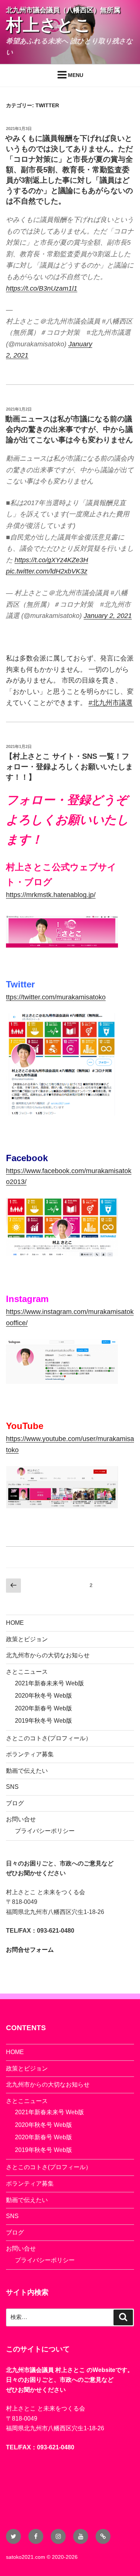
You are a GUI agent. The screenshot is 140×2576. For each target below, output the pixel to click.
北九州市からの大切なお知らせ (48, 1655)
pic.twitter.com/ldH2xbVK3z (47, 571)
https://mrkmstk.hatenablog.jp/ (51, 895)
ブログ (15, 1803)
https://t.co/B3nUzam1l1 (42, 288)
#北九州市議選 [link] (111, 703)
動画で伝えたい (27, 1771)
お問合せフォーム (30, 1950)
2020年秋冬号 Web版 (43, 1696)
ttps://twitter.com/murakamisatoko (56, 997)
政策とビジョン (27, 1639)
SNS (12, 1787)
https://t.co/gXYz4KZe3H (51, 560)
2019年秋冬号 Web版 (43, 1721)
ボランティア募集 (30, 1754)
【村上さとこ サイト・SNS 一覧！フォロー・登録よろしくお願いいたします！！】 (69, 767)
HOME (15, 1623)
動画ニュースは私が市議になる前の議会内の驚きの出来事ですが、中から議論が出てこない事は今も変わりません (69, 429)
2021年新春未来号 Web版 (49, 1683)
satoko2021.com (26, 2557)
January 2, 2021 (108, 616)
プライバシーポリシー (45, 1831)
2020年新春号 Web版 (43, 1708)
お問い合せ (21, 1819)
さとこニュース (27, 1672)
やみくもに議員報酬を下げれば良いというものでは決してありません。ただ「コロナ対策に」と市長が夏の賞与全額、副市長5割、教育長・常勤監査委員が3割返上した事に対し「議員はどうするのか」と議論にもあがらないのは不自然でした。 (69, 170)
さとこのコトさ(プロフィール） (49, 1738)
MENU (76, 75)
